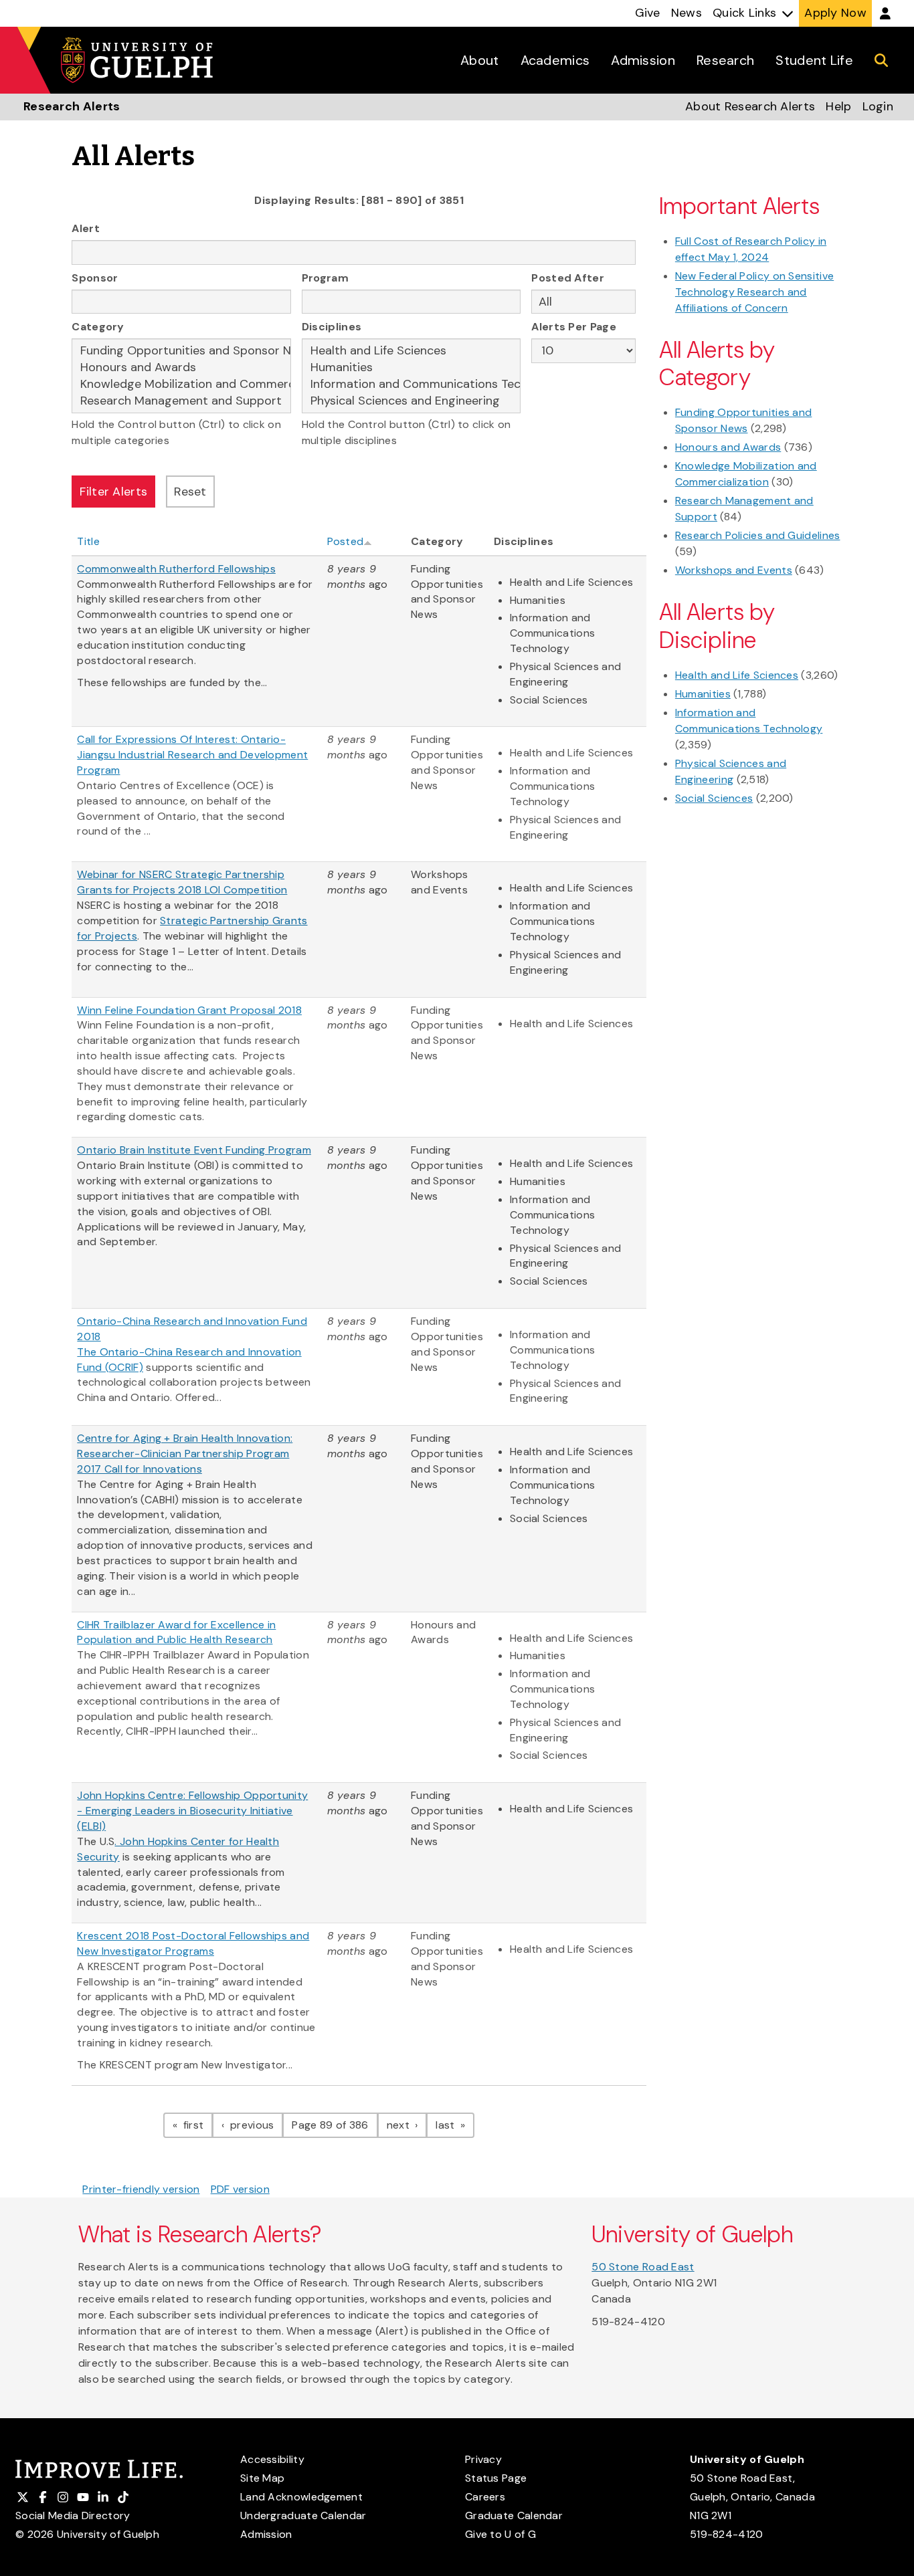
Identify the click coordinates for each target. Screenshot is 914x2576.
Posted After (568, 278)
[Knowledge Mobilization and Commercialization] (181, 384)
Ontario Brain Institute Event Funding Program (194, 1150)
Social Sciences (714, 798)
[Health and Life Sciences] (412, 351)
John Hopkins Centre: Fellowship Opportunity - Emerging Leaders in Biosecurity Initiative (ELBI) (192, 1811)
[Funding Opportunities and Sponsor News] (181, 351)
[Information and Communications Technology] (412, 384)
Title (88, 541)
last (455, 2125)
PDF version (240, 2189)
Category (98, 327)
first (197, 2125)
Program (325, 278)
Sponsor (95, 278)
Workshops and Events (734, 570)
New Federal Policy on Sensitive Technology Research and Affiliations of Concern (754, 292)
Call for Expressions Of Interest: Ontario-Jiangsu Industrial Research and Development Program (192, 755)
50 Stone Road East (643, 2267)
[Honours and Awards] (181, 367)
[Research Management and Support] (181, 401)
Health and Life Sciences (737, 675)
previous (255, 2125)
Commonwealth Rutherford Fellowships (176, 569)
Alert (86, 228)
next (407, 2125)
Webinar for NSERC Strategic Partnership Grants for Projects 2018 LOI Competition (182, 882)
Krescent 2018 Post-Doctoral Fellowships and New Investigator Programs (193, 1943)
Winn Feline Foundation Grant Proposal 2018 (189, 1010)
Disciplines (332, 327)
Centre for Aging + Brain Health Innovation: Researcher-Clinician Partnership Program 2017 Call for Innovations (185, 1454)
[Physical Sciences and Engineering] (412, 401)
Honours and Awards (728, 447)
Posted (346, 541)
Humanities (703, 694)
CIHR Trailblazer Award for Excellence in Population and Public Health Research (176, 1632)
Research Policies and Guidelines (758, 535)
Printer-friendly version (141, 2189)
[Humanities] (412, 367)
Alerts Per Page (574, 327)
